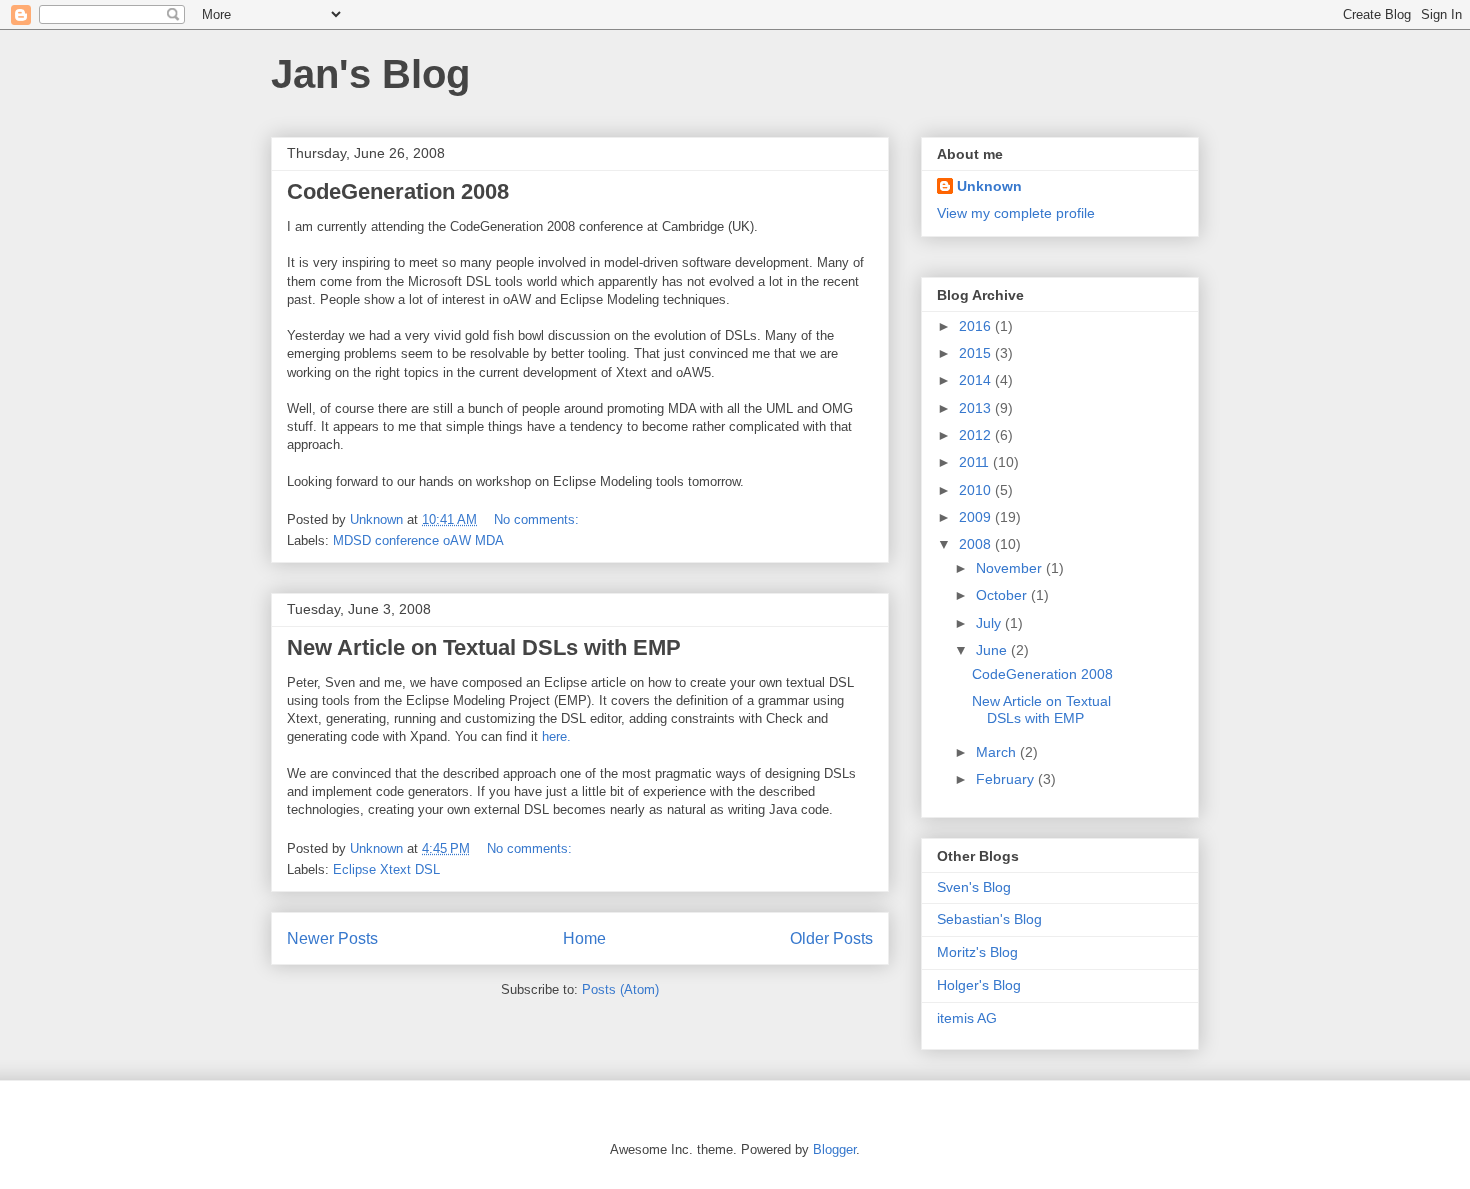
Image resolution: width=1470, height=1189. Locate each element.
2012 (977, 435)
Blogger (834, 1149)
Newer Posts (332, 938)
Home (584, 938)
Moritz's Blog (977, 952)
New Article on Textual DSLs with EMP (484, 647)
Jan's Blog (370, 74)
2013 (977, 408)
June (993, 650)
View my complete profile (1016, 213)
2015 (977, 353)
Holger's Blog (979, 985)
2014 (977, 380)
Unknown (989, 186)
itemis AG (967, 1018)
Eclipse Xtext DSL (386, 869)
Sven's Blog (974, 887)
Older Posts (831, 938)
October (1003, 595)
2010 (977, 490)
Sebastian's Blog (989, 919)
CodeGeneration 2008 (398, 191)
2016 (977, 326)
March (998, 752)
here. (556, 736)
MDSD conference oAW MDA (418, 540)
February (1007, 779)
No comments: (538, 519)
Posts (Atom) (620, 989)
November (1011, 568)
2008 (977, 544)
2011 (976, 462)
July (990, 623)
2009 (977, 517)
